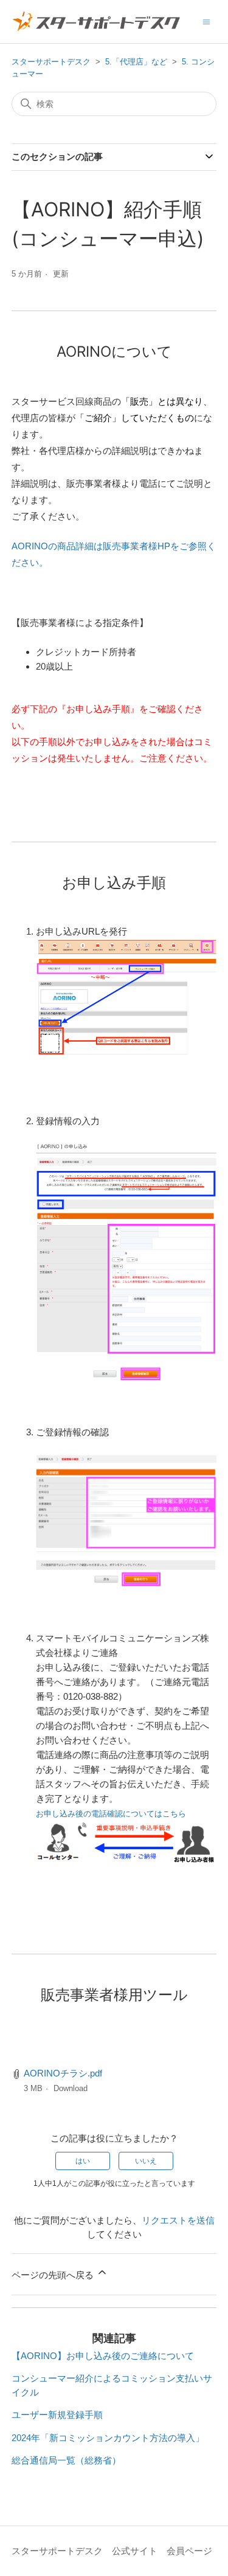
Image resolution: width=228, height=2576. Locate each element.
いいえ (146, 2161)
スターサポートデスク (51, 62)
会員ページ (189, 2551)
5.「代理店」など (136, 62)
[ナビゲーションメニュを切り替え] (206, 21)
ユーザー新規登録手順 (57, 2415)
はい (83, 2161)
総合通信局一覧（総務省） (66, 2460)
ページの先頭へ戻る (54, 2275)
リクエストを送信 (178, 2220)
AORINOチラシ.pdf (63, 2073)
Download (71, 2088)
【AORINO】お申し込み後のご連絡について (103, 2356)
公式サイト (135, 2551)
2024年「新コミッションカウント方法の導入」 (108, 2438)
